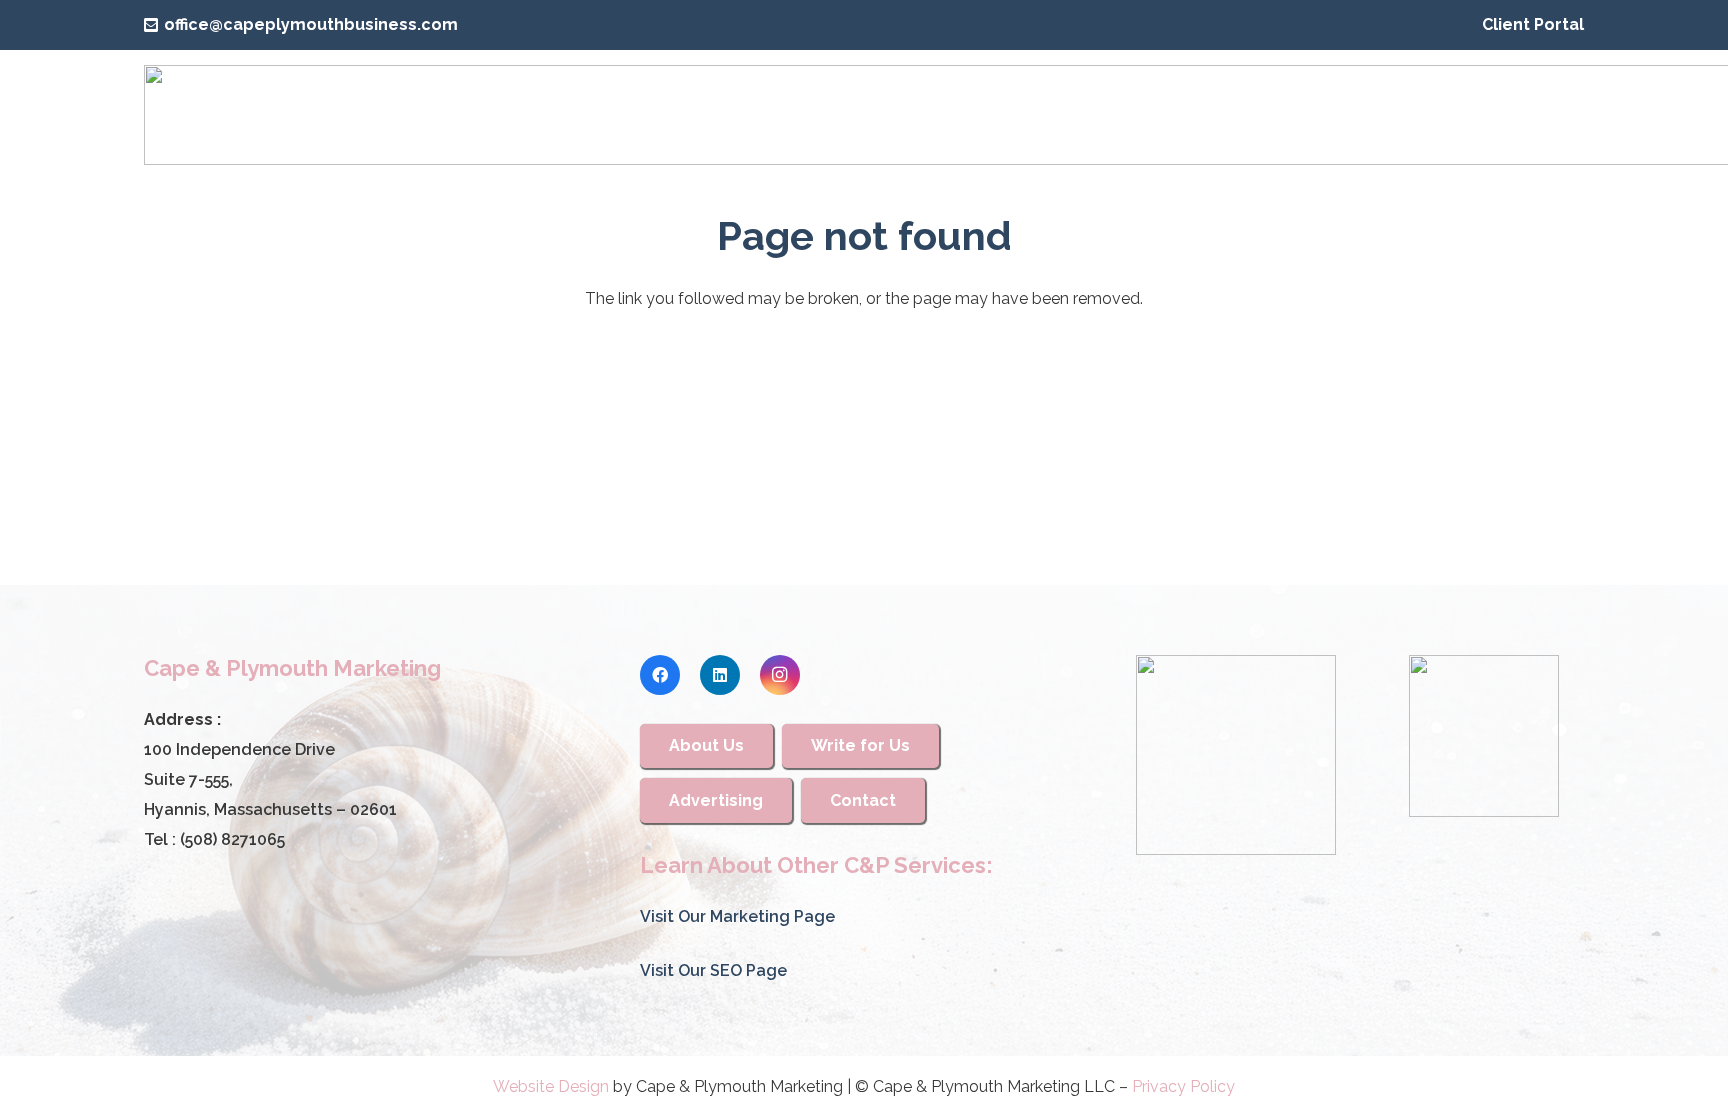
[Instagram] (780, 675)
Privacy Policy (1183, 1086)
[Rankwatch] (1236, 755)
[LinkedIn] (720, 675)
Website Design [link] (551, 1086)
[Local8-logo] (1484, 736)
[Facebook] (660, 675)
